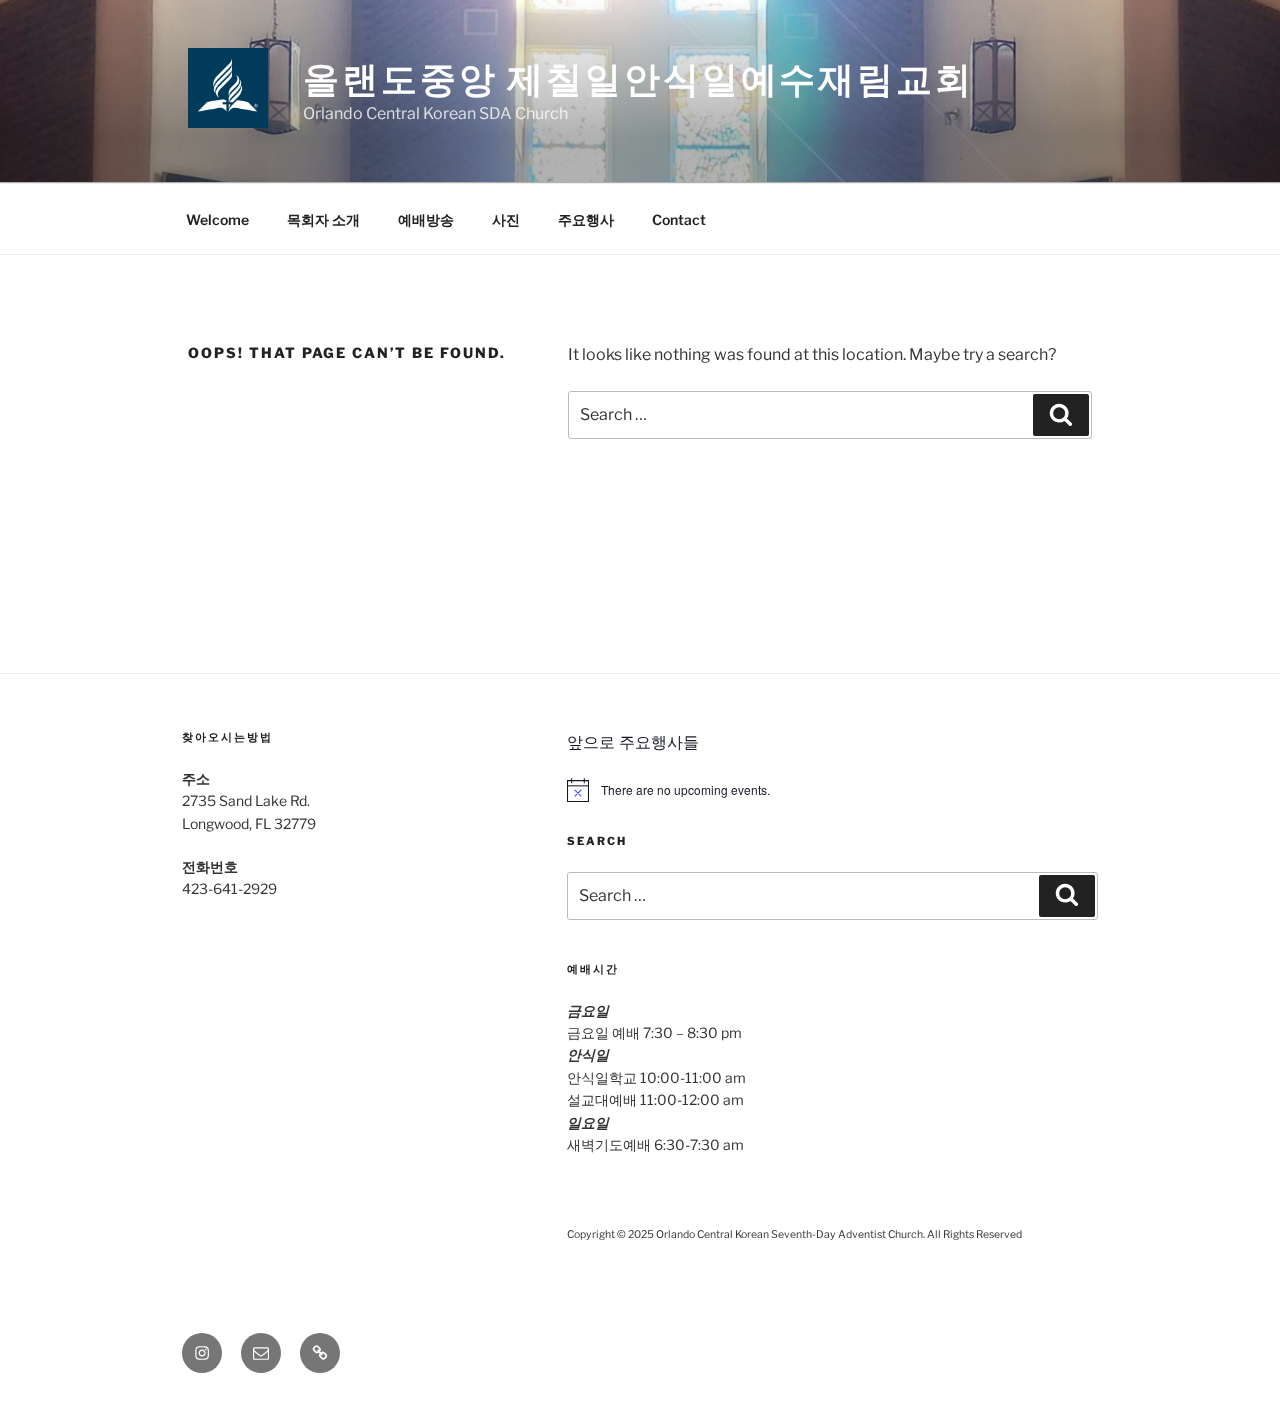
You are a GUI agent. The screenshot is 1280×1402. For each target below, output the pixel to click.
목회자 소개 (323, 219)
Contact (679, 219)
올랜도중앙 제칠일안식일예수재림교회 (638, 79)
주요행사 (586, 219)
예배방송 (426, 219)
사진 (506, 219)
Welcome (217, 219)
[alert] (832, 790)
